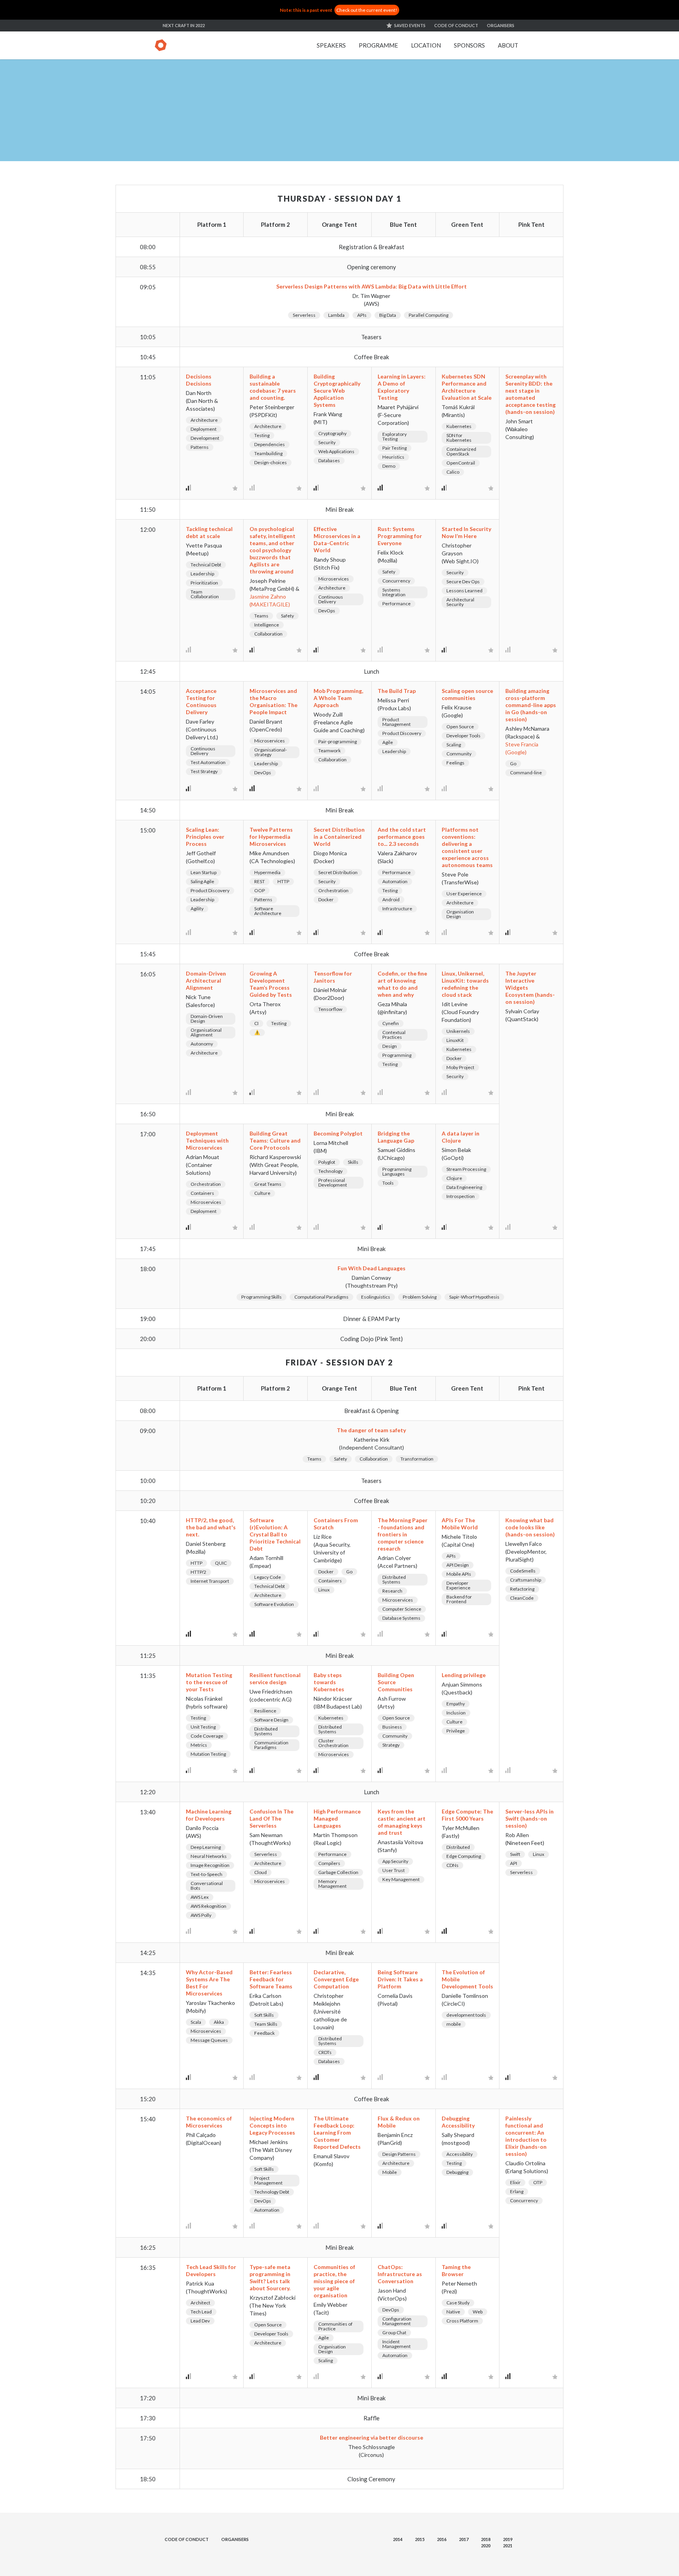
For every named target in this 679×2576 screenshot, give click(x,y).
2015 (420, 2539)
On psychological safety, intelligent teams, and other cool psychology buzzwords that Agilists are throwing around (273, 550)
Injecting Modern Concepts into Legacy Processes (272, 2125)
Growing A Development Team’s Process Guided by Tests (271, 984)
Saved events (410, 25)
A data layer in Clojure (461, 1137)
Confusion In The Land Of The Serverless (272, 1818)
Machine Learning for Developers (209, 1815)
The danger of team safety (371, 1430)
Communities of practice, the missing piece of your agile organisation (334, 2281)
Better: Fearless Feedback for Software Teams (271, 1979)
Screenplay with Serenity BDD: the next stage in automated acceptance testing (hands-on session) (530, 394)
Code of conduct (456, 25)
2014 (398, 2539)
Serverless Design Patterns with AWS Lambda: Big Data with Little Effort (372, 286)
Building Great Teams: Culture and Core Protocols (275, 1140)
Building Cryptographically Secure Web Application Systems (337, 390)
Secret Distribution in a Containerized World (339, 837)
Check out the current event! (367, 10)
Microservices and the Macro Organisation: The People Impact (273, 701)
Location (426, 45)
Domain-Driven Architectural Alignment (206, 980)
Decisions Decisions (199, 380)
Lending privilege (464, 1675)
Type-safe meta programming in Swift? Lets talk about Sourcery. (270, 2277)
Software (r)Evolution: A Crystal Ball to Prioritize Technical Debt (275, 1534)
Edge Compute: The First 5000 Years (467, 1815)
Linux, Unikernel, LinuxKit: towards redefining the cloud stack (465, 984)
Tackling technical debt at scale (209, 532)
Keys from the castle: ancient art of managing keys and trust (402, 1822)
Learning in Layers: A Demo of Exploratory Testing (402, 387)
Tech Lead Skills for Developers (211, 2270)
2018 (486, 2539)
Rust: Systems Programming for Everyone (400, 536)
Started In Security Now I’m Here (466, 532)
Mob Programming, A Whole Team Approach (338, 698)
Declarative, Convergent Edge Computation (336, 1979)
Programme (378, 45)
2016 (442, 2539)
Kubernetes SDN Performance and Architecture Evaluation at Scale (467, 387)
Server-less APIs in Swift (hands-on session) (529, 1818)
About (508, 45)
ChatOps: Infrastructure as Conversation (400, 2274)
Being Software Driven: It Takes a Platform (400, 1979)
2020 (486, 2546)
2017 (464, 2539)
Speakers (331, 45)
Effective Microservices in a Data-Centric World (337, 539)
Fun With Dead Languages (372, 1268)
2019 (508, 2539)
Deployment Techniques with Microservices (207, 1140)
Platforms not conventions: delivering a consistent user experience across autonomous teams (467, 847)
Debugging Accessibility (458, 2122)
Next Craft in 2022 (184, 25)
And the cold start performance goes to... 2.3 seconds (402, 837)
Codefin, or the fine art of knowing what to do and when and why (402, 984)
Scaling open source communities (467, 694)
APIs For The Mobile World (460, 1524)
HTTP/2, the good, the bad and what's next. (211, 1527)
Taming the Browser (456, 2270)
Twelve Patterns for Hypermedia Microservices (271, 837)
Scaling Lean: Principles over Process (205, 837)
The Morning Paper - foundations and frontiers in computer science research (403, 1534)
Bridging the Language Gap (396, 1137)
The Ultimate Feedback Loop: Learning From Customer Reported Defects (337, 2132)
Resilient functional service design (275, 1678)
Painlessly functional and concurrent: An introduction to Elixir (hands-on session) (526, 2136)
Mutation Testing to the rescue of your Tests (209, 1682)
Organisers (501, 25)
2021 (508, 2546)
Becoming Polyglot (338, 1133)
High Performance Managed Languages (337, 1818)
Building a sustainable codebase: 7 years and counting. (273, 387)
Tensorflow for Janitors (333, 977)
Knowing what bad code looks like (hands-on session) (530, 1527)
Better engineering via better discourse (372, 2437)
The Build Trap (397, 691)
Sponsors (469, 45)
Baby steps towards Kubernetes (329, 1682)
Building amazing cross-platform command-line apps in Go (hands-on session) (531, 705)
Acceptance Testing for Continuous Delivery (201, 701)
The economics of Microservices (209, 2122)
